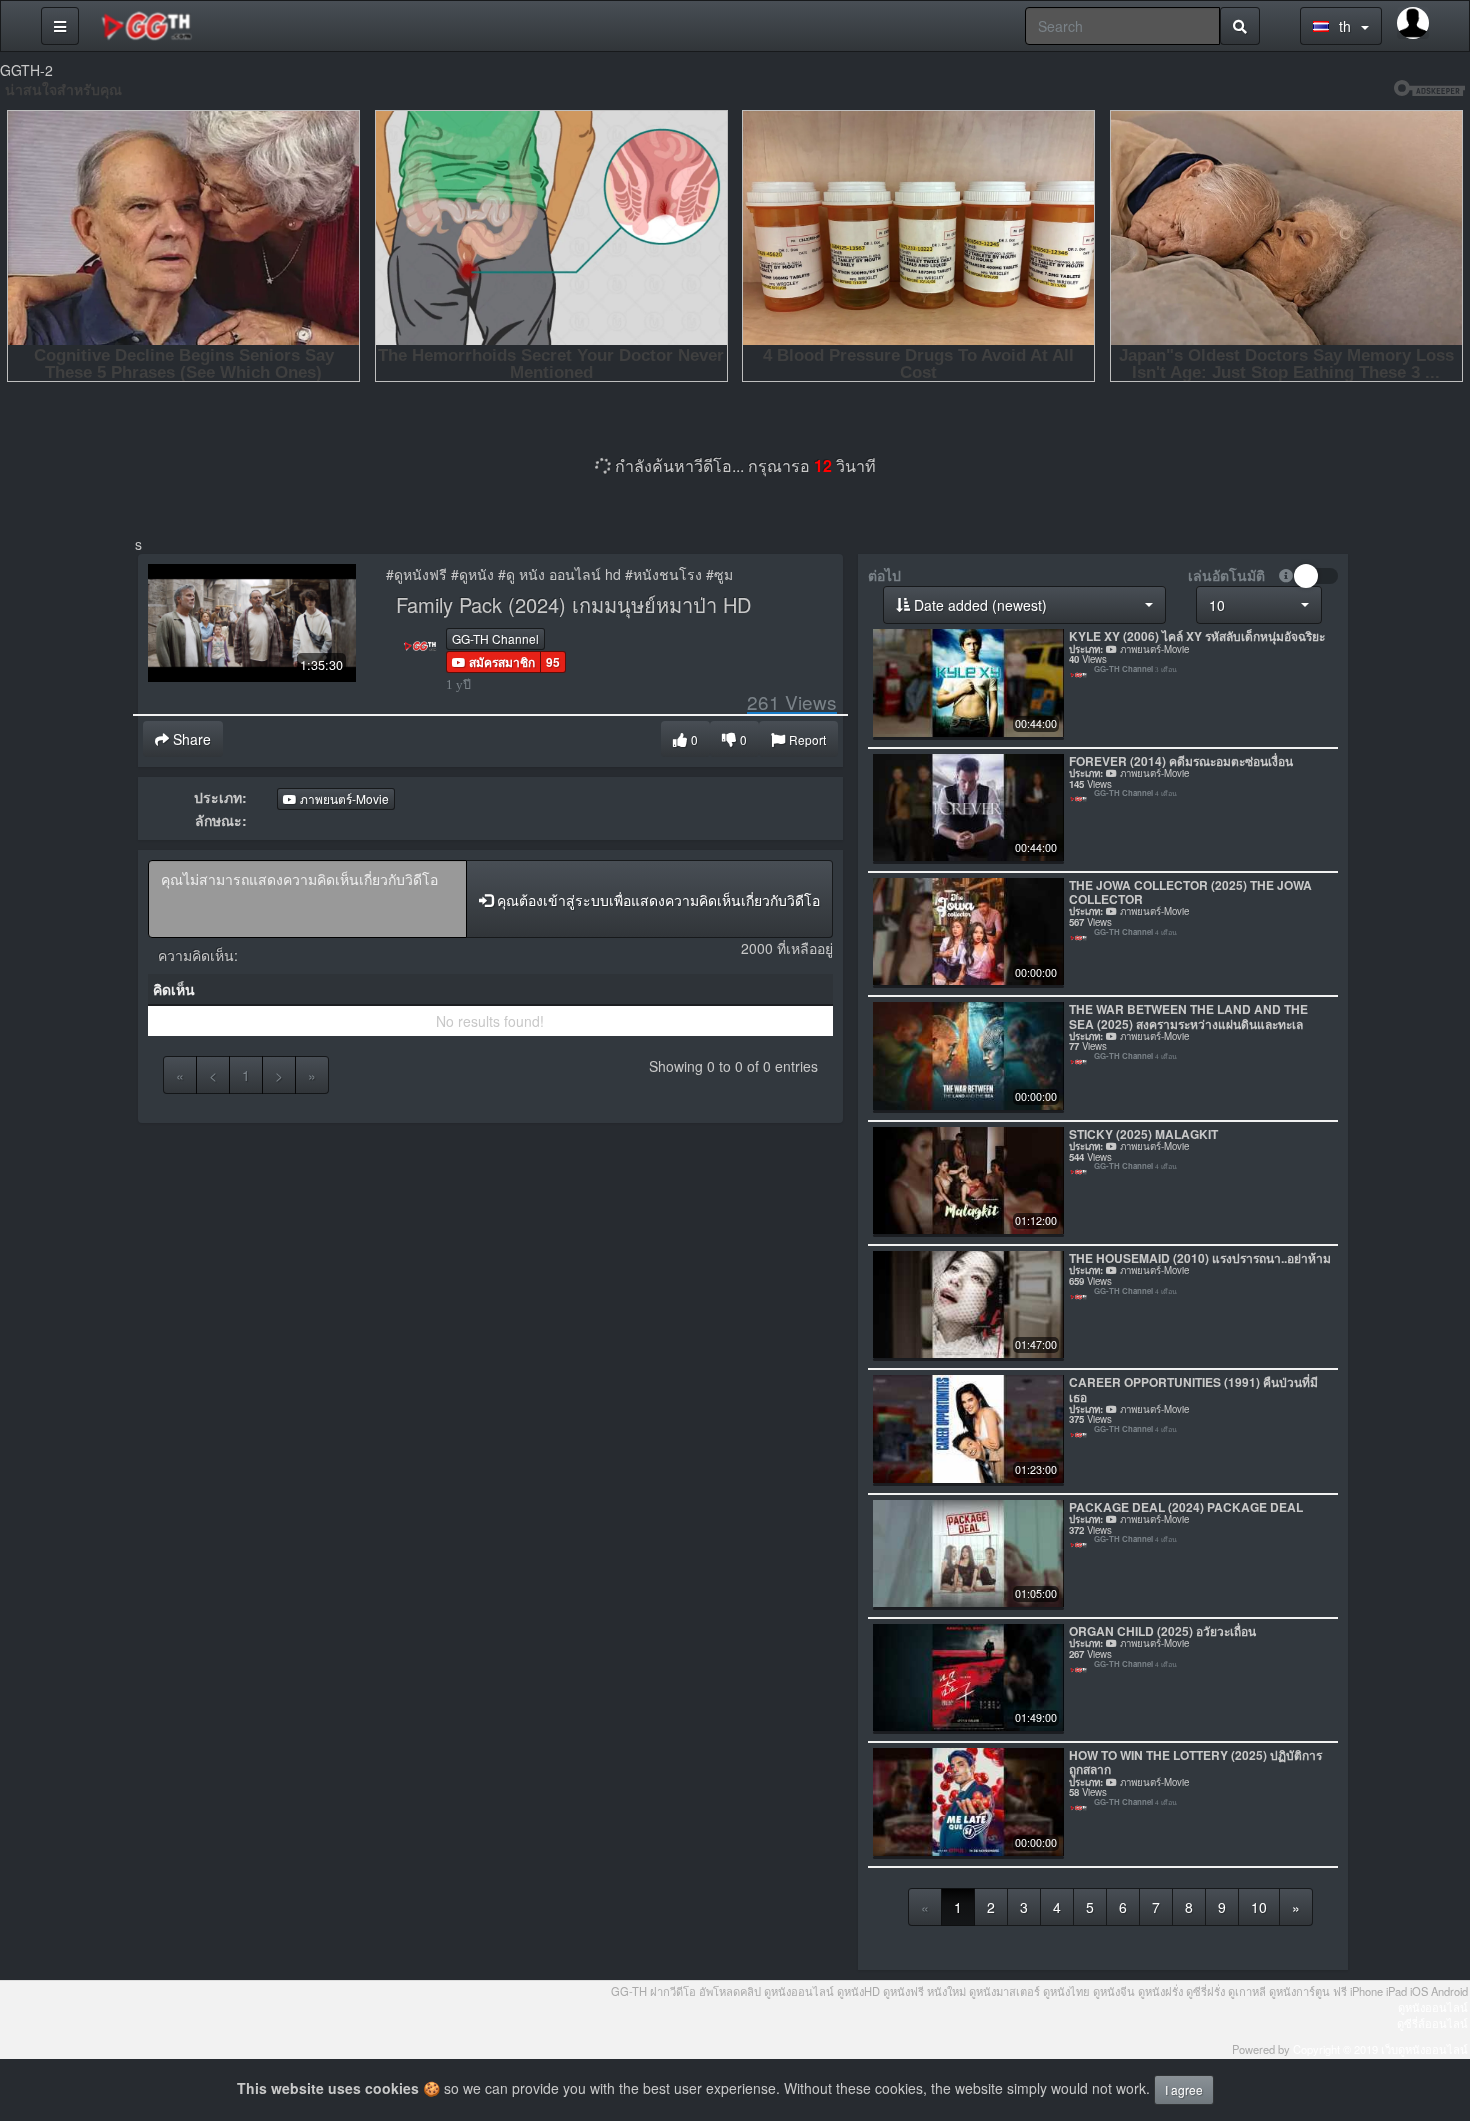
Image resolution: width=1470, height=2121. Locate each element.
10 (1259, 1907)
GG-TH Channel (495, 638)
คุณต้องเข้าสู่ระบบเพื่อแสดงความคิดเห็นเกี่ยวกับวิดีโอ (656, 900)
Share (190, 739)
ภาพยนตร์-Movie (343, 798)
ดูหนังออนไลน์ (1433, 2007)
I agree (1184, 2089)
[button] (493, 662)
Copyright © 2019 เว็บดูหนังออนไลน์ (1380, 2049)
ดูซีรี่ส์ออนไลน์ (1432, 2023)
